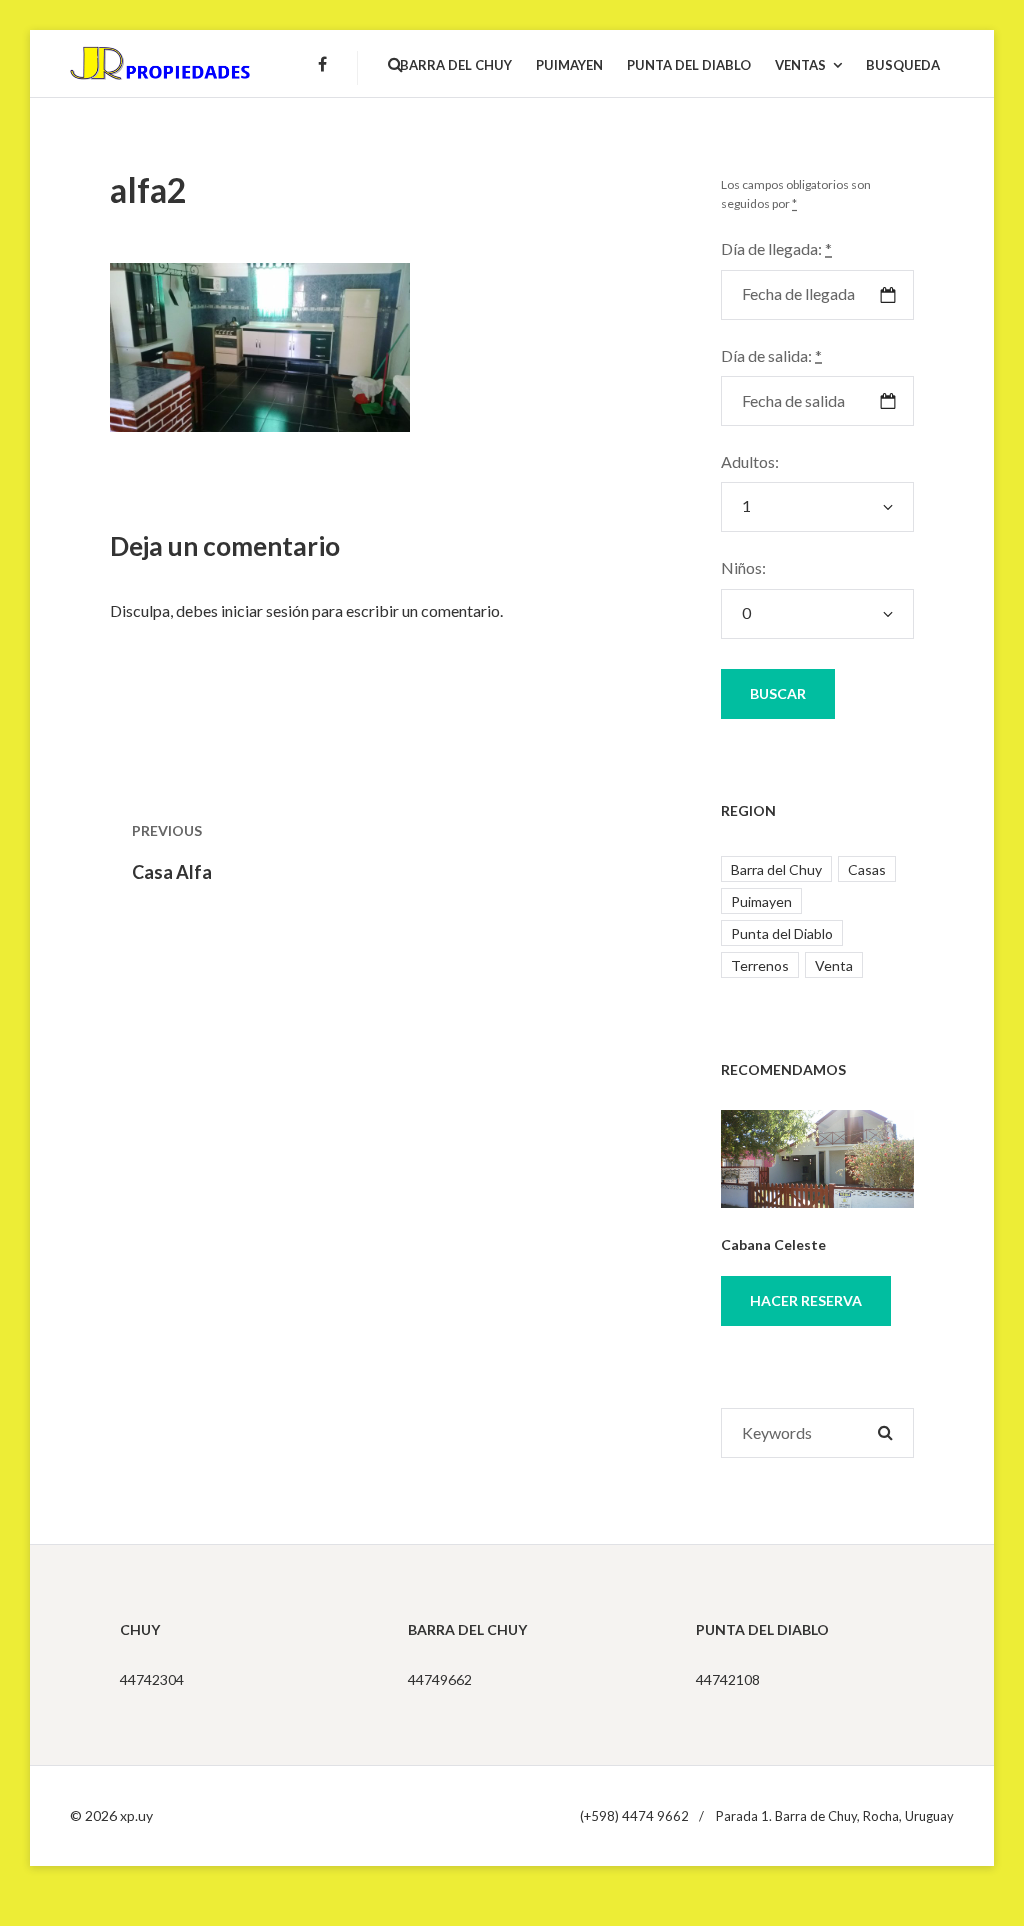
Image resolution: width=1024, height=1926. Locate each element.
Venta (834, 965)
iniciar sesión (265, 610)
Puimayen (761, 901)
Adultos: (750, 461)
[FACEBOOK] (322, 76)
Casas (867, 869)
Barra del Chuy (776, 869)
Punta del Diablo (782, 933)
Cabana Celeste (773, 1244)
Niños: (743, 567)
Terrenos (760, 965)
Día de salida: (771, 355)
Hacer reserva (806, 1300)
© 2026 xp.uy (111, 1815)
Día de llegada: (776, 248)
